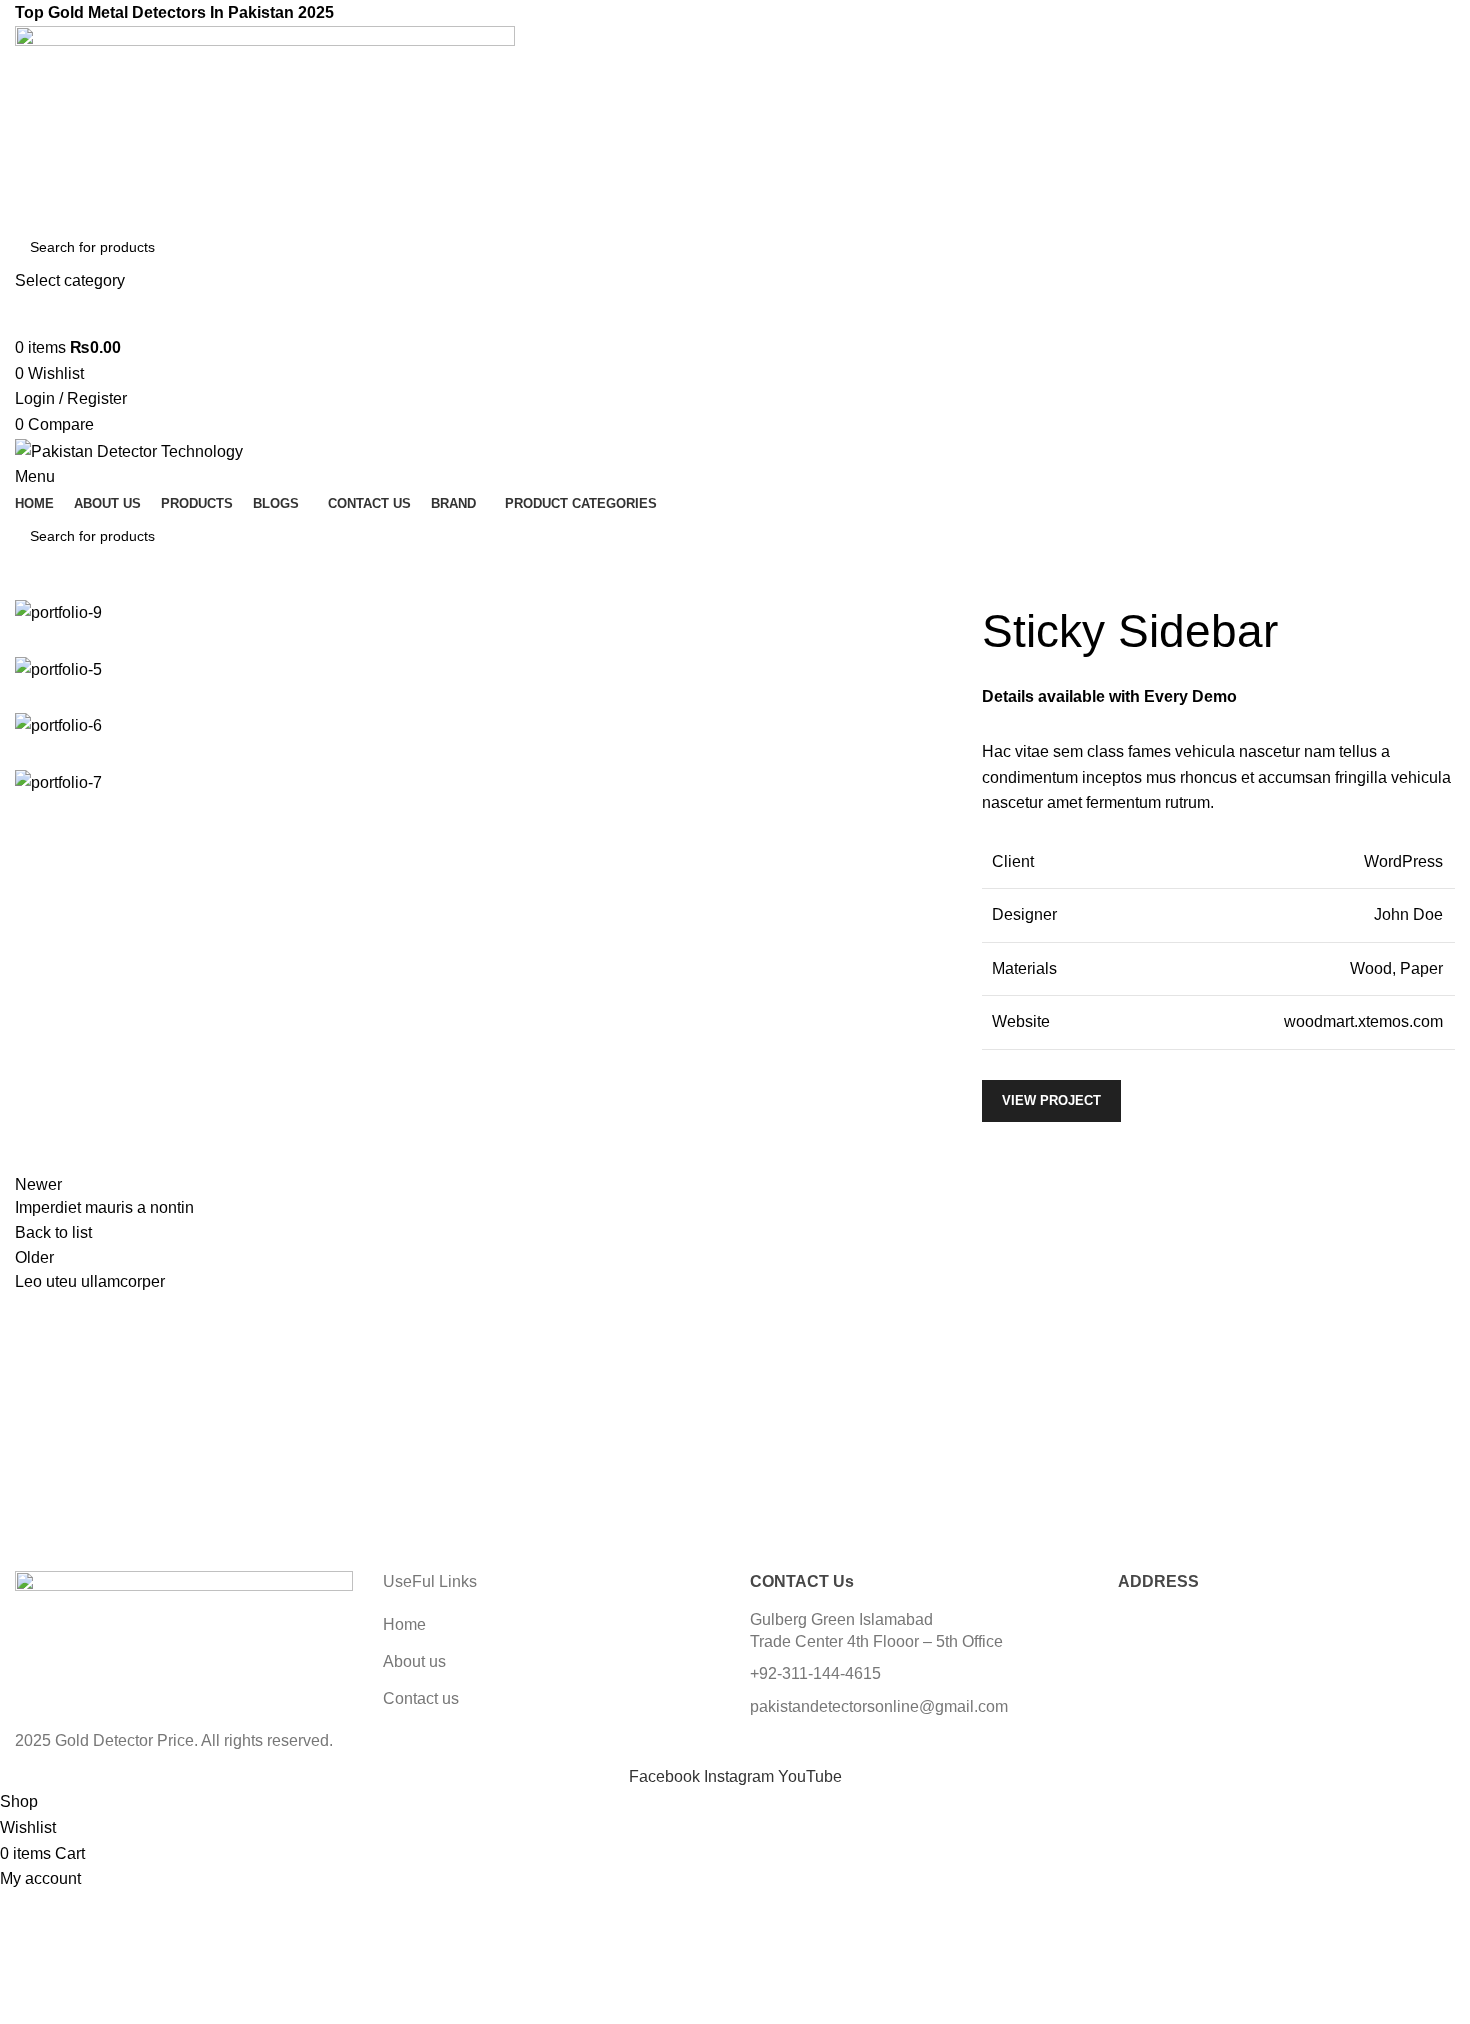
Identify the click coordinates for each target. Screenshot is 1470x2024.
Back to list (53, 1232)
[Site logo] (265, 124)
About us (414, 1661)
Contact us (421, 1698)
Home (404, 1624)
